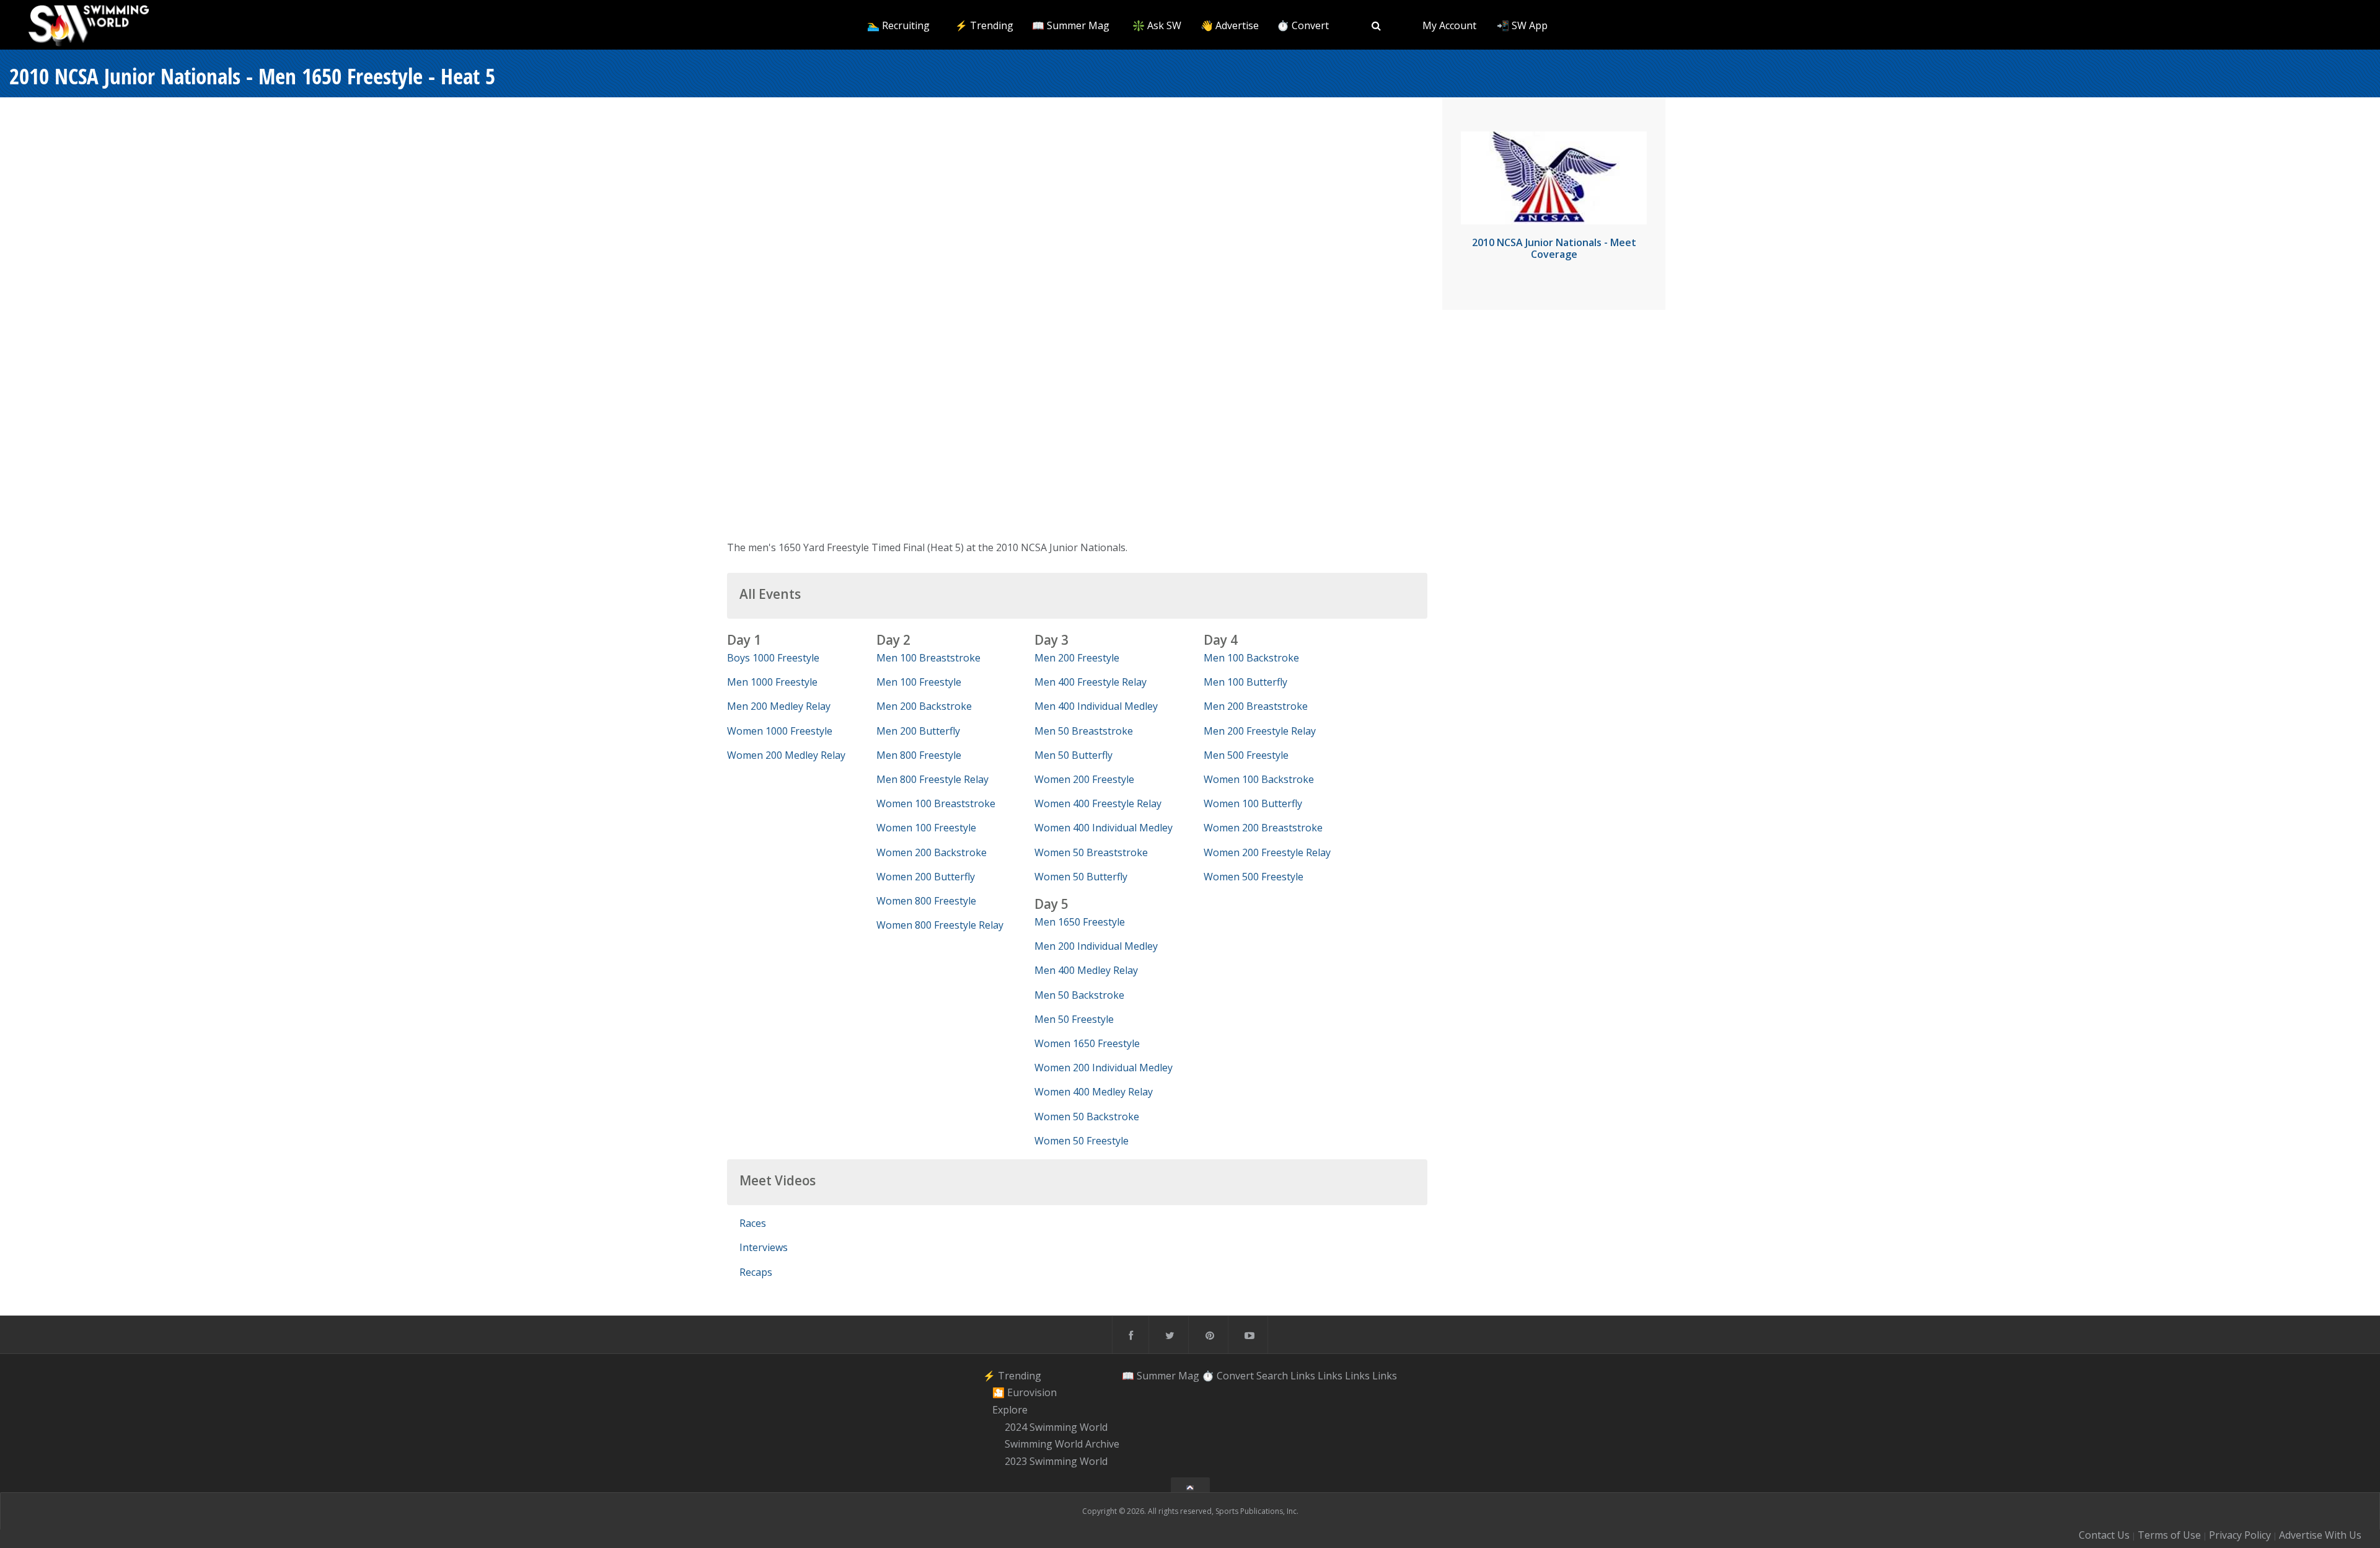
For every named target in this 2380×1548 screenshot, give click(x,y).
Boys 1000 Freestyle (773, 658)
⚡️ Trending (984, 25)
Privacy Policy (2240, 1535)
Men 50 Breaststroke (1084, 731)
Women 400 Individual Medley (1104, 828)
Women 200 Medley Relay (786, 755)
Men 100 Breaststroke (928, 658)
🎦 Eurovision (1025, 1392)
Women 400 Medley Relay (1094, 1092)
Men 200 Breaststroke (1256, 706)
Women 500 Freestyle (1254, 877)
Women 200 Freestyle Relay (1267, 852)
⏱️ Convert (1303, 25)
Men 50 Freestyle (1074, 1019)
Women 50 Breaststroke (1091, 852)
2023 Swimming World (1056, 1461)
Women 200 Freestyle (1084, 779)
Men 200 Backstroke (924, 706)
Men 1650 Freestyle (1080, 922)
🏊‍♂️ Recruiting (898, 25)
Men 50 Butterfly (1073, 755)
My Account (1449, 25)
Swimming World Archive (1062, 1444)
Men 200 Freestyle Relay (1260, 731)
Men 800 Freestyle (919, 755)
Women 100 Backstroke (1259, 779)
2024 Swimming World (1056, 1427)
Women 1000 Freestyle (780, 731)
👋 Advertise (1230, 25)
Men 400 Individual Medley (1096, 706)
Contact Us (2104, 1535)
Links (1303, 1376)
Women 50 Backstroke (1087, 1117)
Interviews (764, 1247)
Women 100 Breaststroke (936, 803)
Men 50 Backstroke (1079, 995)
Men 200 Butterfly (918, 731)
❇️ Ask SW (1157, 25)
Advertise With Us (2320, 1535)
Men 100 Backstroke (1251, 658)
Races (753, 1223)
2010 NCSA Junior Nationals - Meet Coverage (1554, 248)
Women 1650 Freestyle (1087, 1043)
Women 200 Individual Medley (1104, 1068)
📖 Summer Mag (1071, 25)
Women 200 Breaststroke (1263, 828)
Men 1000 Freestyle (772, 682)
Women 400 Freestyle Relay (1098, 803)
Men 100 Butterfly (1245, 682)
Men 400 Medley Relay (1086, 970)
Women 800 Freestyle (926, 901)
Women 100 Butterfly (1253, 803)
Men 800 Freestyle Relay (932, 779)
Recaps (756, 1272)
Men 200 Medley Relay (779, 706)
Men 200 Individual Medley (1096, 946)
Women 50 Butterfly (1081, 877)
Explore (1010, 1410)
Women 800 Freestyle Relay (940, 925)
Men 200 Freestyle (1077, 658)
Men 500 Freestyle (1246, 755)
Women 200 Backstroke (932, 852)
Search (1272, 1376)
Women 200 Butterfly (926, 877)
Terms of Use (2169, 1535)
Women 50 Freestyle (1082, 1141)
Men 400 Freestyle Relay (1091, 682)
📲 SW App (1522, 25)
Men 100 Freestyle (919, 682)
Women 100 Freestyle (926, 828)
